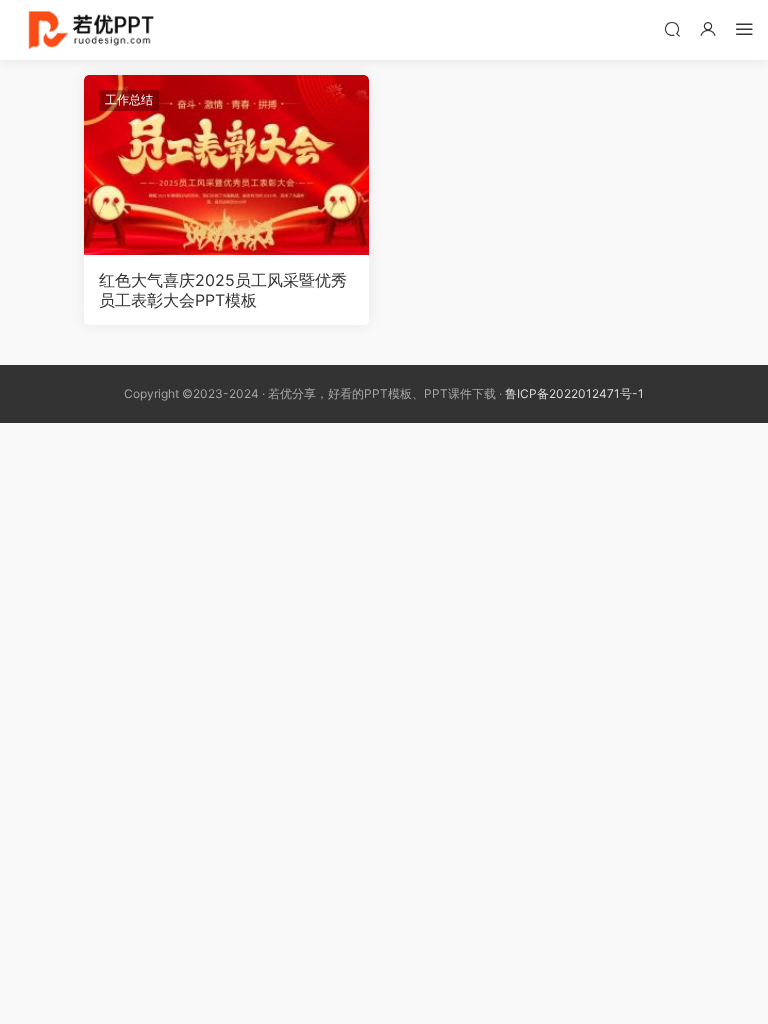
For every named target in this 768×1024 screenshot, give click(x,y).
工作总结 (129, 99)
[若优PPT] (89, 30)
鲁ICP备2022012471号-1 (574, 393)
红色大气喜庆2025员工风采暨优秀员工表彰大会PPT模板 (223, 290)
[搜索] (672, 28)
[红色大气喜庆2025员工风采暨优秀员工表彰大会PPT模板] (226, 165)
